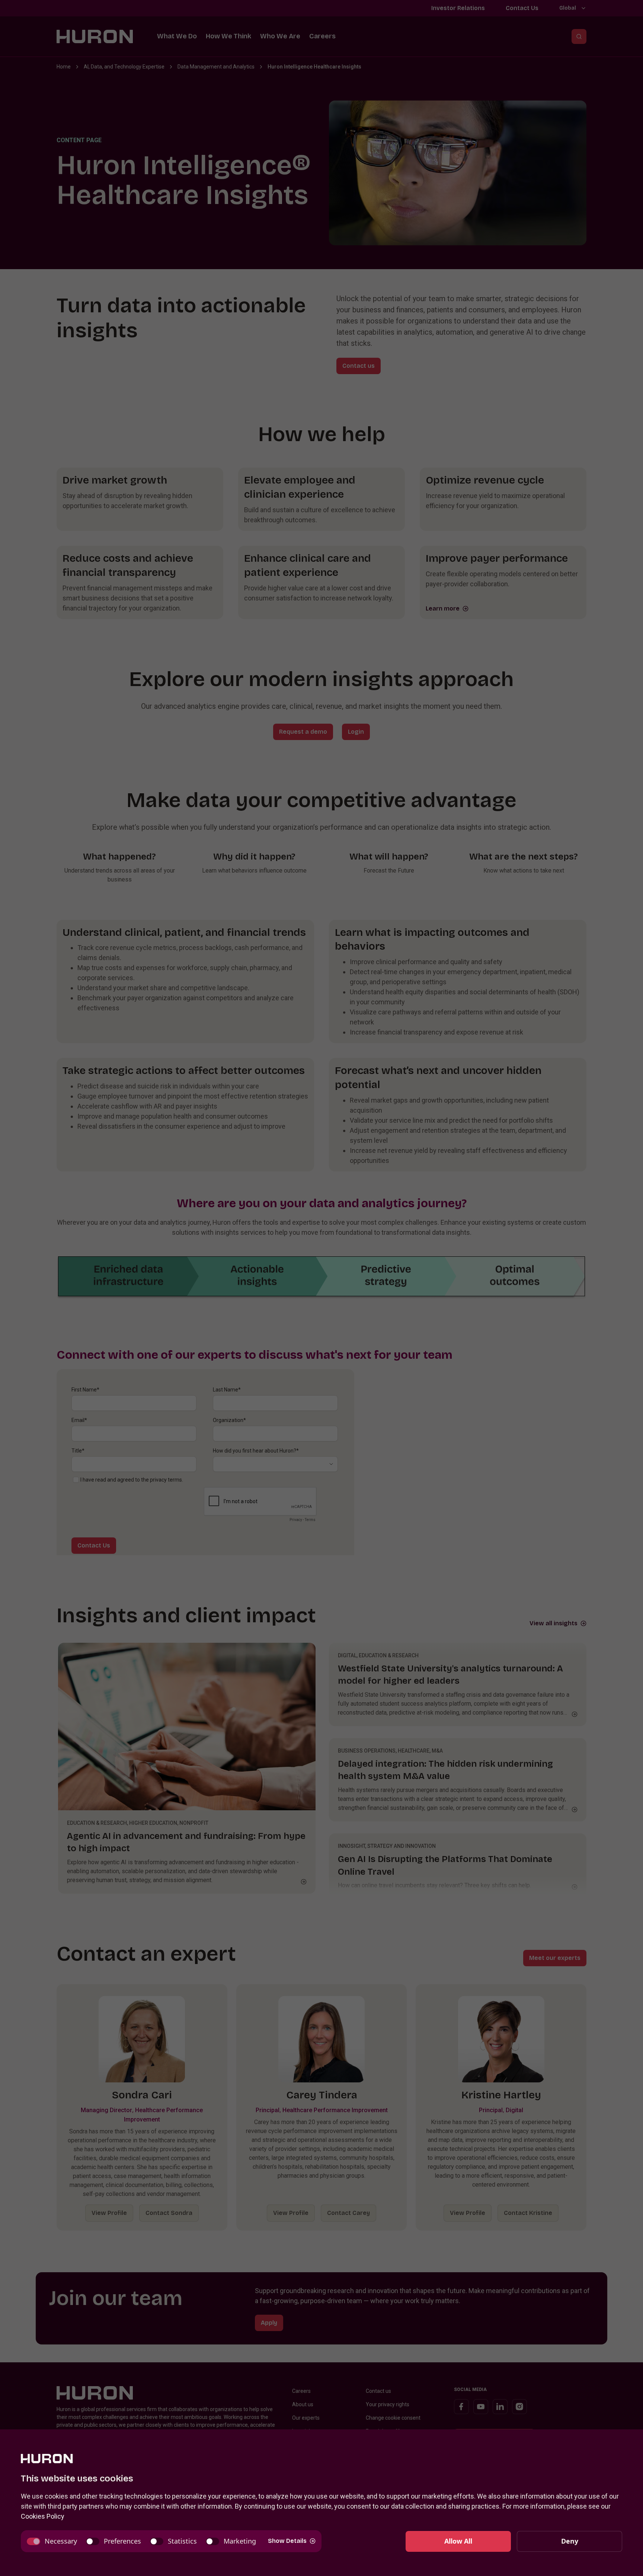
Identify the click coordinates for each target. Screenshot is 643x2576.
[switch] (52, 2541)
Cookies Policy (43, 2516)
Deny (570, 2541)
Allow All (458, 2541)
